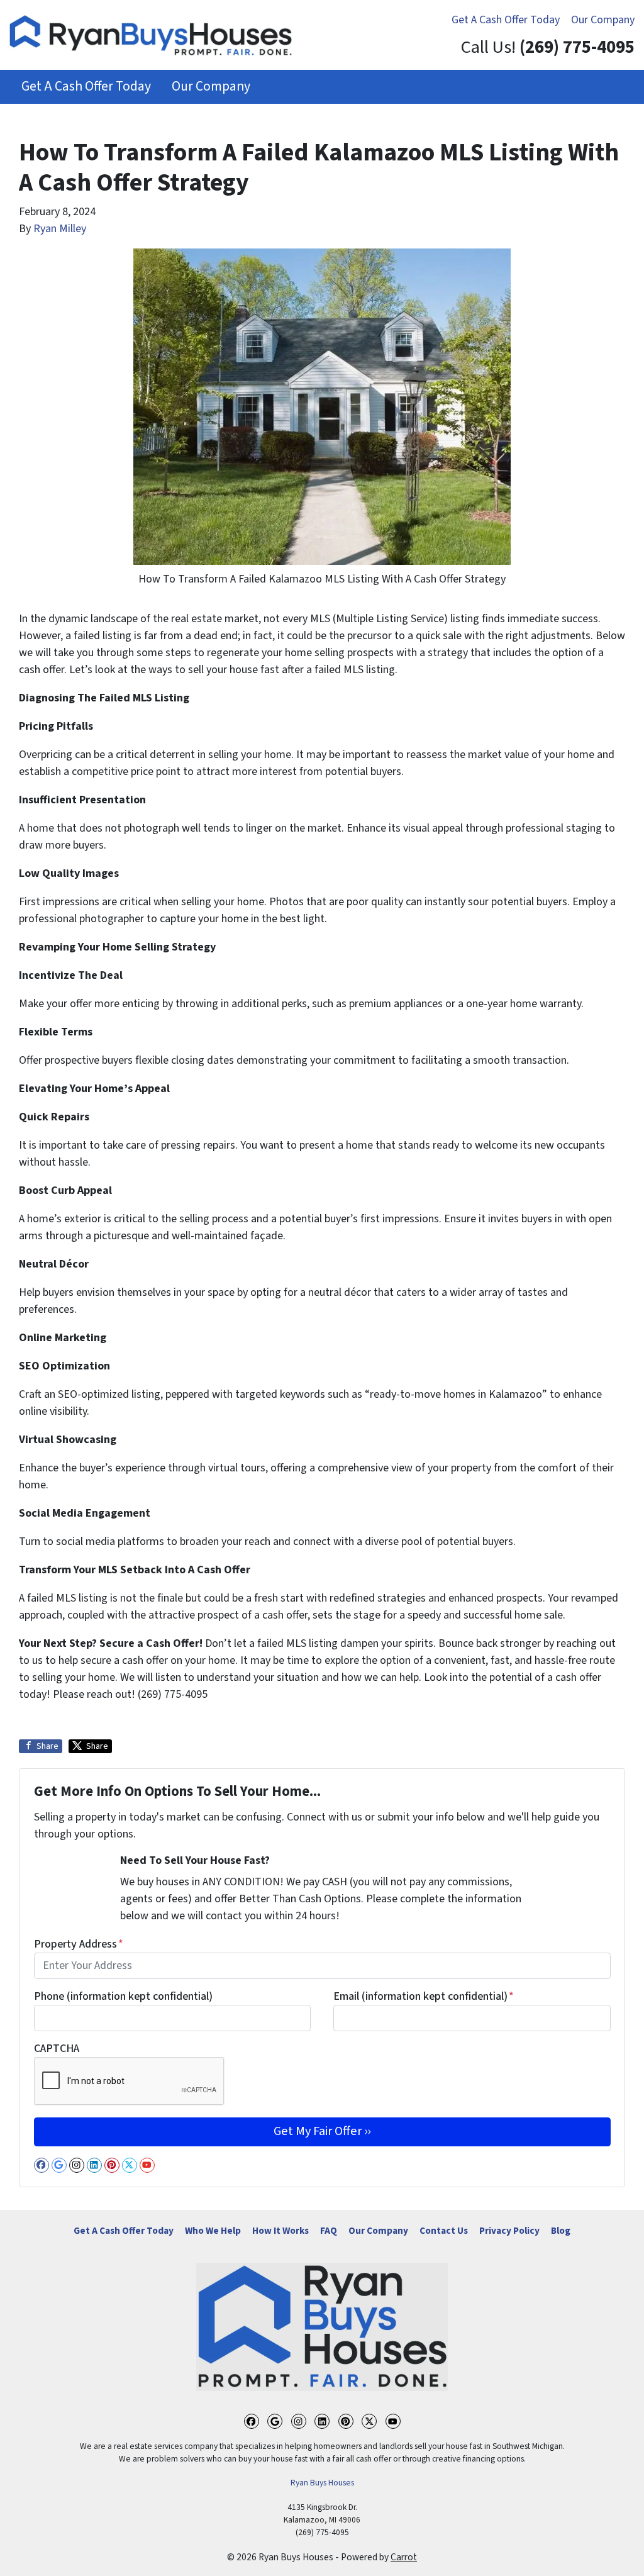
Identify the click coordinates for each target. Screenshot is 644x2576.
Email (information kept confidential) (424, 1996)
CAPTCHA (57, 2049)
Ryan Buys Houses (322, 2483)
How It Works (280, 2231)
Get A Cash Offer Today (506, 20)
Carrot (404, 2557)
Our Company (603, 20)
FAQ (329, 2231)
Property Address (79, 1944)
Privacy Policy (509, 2231)
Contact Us (444, 2231)
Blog (561, 2231)
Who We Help (213, 2231)
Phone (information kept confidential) (123, 1996)
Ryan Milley (60, 229)
